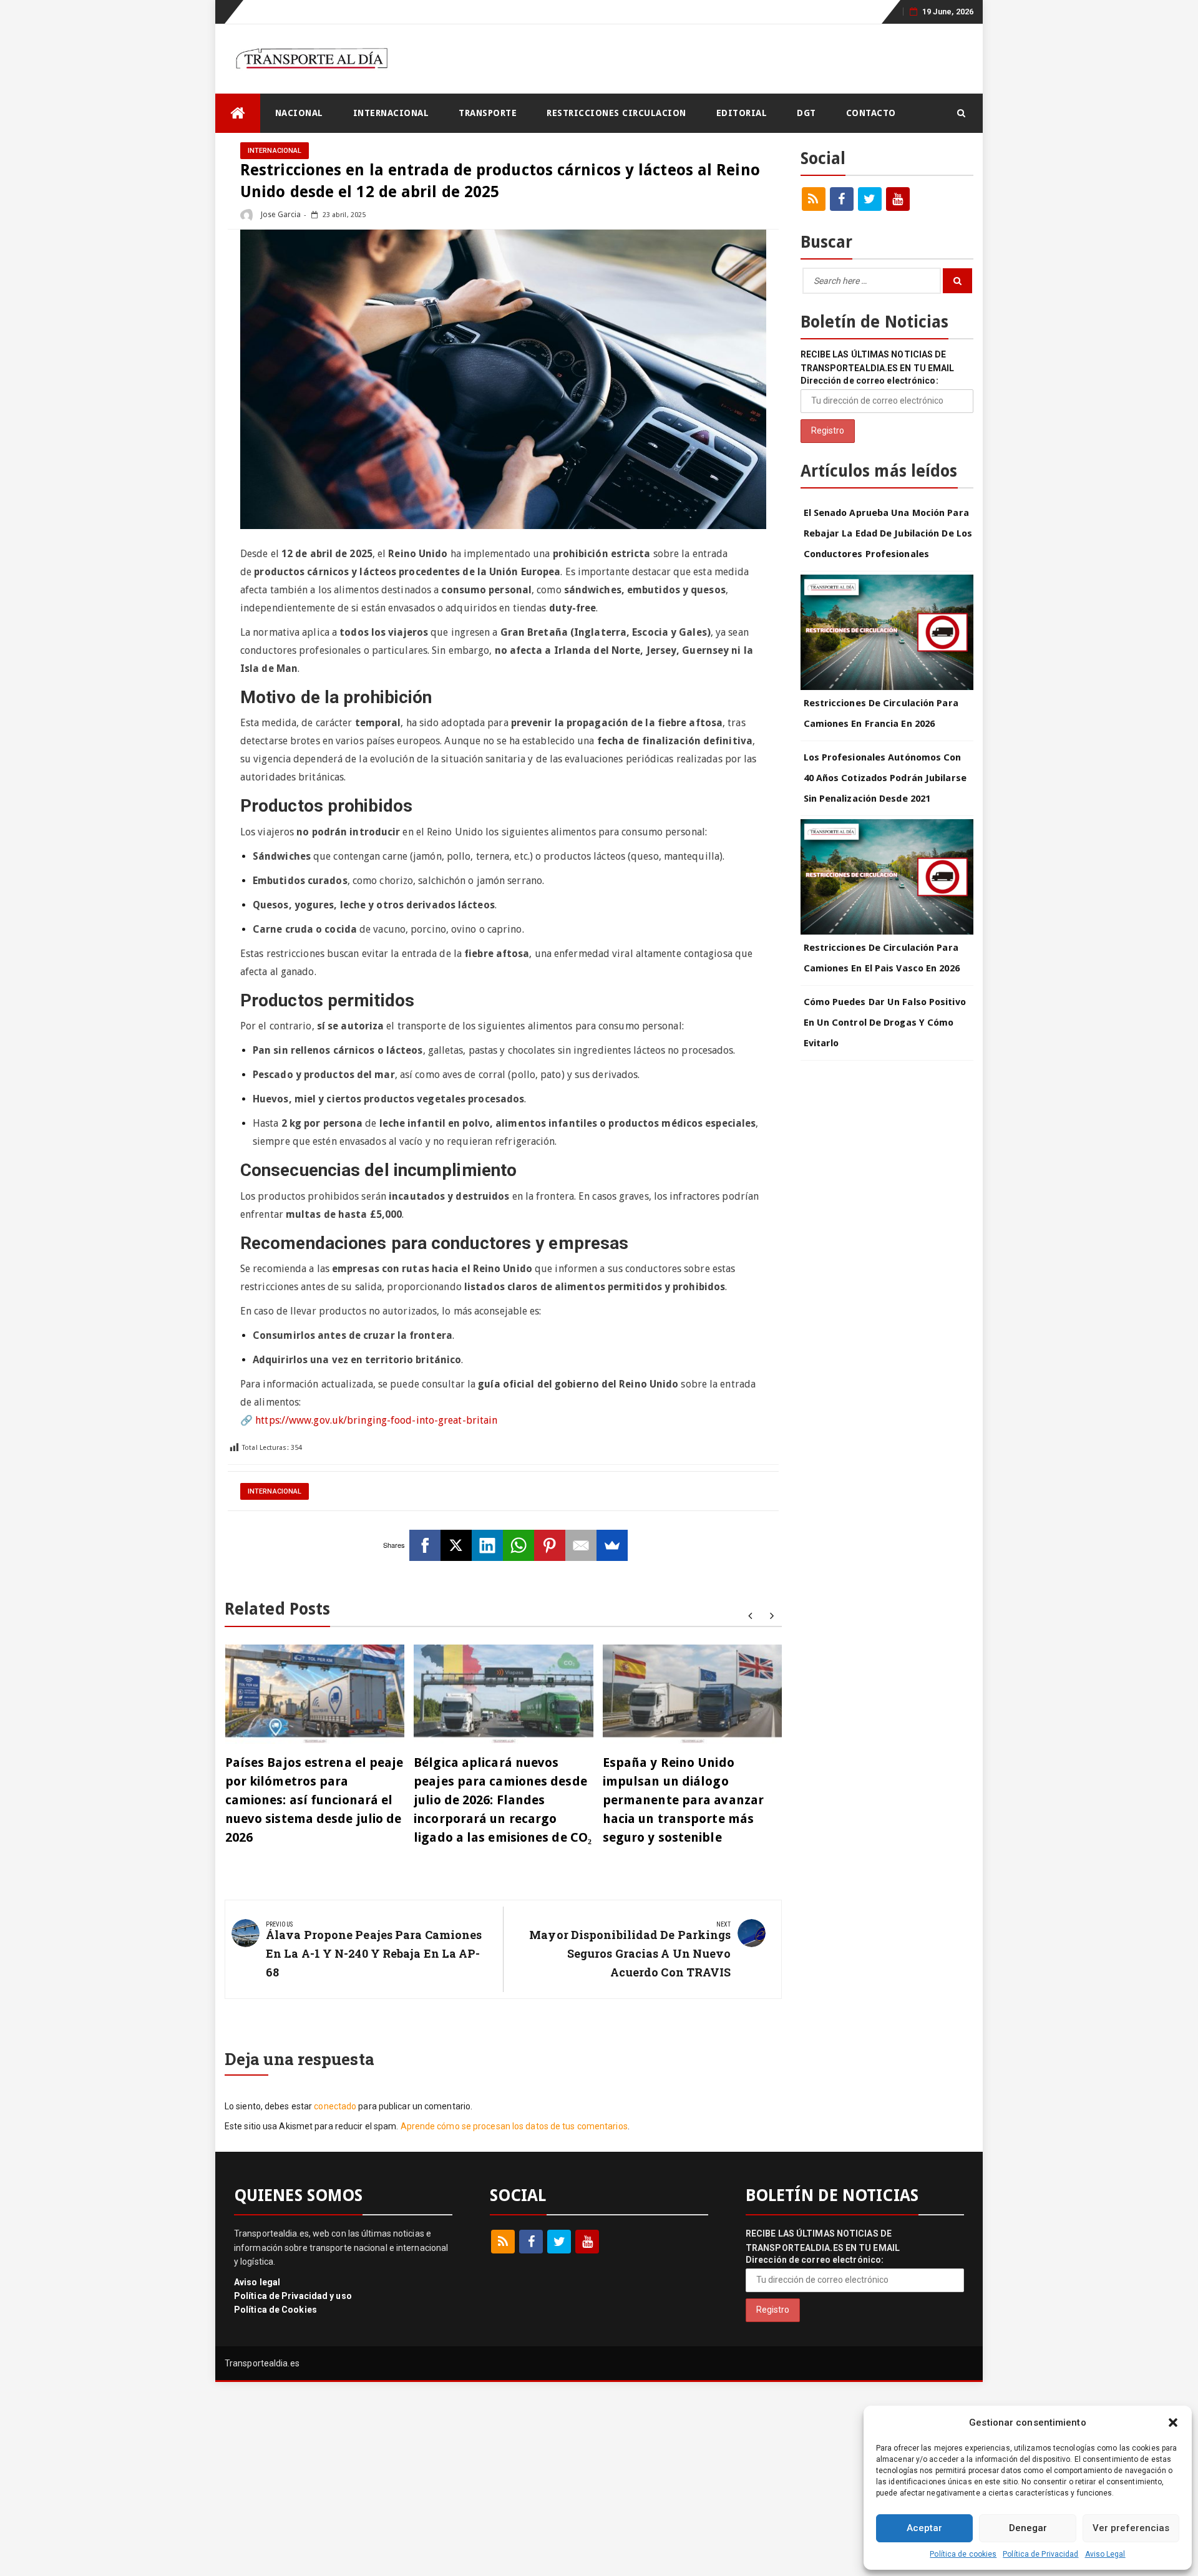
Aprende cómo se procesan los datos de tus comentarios (514, 2126)
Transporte (488, 113)
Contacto (871, 113)
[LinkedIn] (487, 1545)
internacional (391, 113)
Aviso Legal (1105, 2554)
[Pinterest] (550, 1545)
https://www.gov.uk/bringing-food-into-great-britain (376, 1420)
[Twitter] (870, 199)
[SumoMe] (612, 1545)
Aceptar (924, 2528)
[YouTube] (898, 199)
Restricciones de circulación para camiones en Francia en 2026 (881, 713)
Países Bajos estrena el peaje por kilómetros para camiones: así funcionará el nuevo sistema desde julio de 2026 (314, 1800)
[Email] (581, 1545)
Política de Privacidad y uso (293, 2296)
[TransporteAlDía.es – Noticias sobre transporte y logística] (238, 113)
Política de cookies (963, 2554)
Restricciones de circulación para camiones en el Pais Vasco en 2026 (882, 958)
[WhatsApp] (519, 1545)
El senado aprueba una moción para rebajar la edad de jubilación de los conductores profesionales (888, 533)
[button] (1173, 2423)
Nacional (299, 113)
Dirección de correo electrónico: (869, 381)
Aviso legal (257, 2282)
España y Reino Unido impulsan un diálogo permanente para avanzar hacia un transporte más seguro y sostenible (683, 1800)
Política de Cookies (275, 2310)
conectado (335, 2106)
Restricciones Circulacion (616, 113)
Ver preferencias (1131, 2528)
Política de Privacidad (1040, 2554)
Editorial (742, 113)
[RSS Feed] (814, 199)
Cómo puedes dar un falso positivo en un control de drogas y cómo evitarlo (885, 1023)
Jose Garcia (280, 215)
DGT (806, 113)
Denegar (1028, 2528)
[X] (456, 1545)
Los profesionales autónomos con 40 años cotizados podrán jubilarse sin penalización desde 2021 (885, 778)
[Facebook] (425, 1545)
